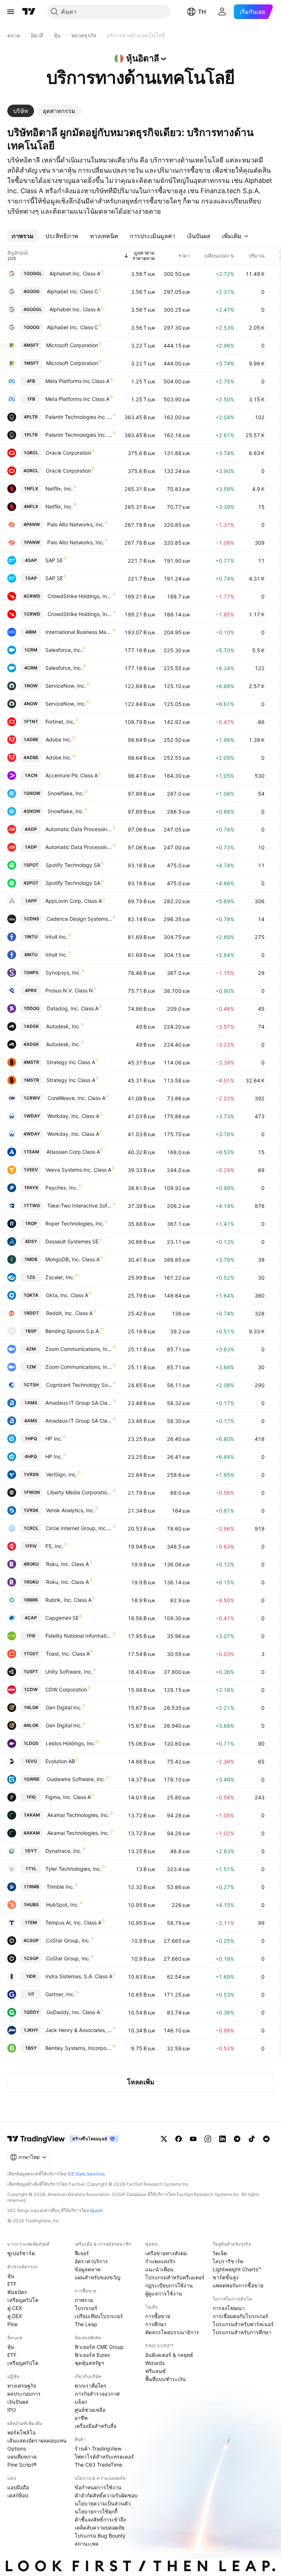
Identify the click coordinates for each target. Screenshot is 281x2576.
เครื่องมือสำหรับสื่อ (95, 2426)
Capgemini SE (62, 1618)
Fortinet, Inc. (60, 722)
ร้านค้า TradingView (98, 2449)
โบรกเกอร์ (86, 2308)
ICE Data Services (86, 2174)
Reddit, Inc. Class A (69, 1313)
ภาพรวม (84, 2300)
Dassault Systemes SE (72, 1241)
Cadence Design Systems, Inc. (79, 919)
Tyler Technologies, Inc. (74, 1869)
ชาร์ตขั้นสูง (226, 2277)
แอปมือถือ (18, 2487)
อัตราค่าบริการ (91, 2261)
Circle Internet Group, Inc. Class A (79, 1528)
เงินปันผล (18, 2402)
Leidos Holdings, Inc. (71, 1743)
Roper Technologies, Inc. (75, 1223)
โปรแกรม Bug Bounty (100, 2536)
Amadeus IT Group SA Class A (79, 1403)
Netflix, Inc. (59, 489)
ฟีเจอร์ (82, 2253)
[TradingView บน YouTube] (193, 2139)
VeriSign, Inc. (62, 1474)
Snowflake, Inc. (66, 793)
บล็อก (81, 2402)
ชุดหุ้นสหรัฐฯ (89, 2363)
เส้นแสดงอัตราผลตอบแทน (37, 2440)
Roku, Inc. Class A (68, 1564)
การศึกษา (156, 2324)
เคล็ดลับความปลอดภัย (100, 2528)
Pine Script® (22, 2465)
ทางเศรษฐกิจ (22, 2386)
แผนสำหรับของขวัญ (98, 2277)
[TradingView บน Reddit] (266, 2139)
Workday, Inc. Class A (73, 1116)
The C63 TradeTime (98, 2465)
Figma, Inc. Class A (68, 1797)
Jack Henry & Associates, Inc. (79, 2030)
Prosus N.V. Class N (69, 990)
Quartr (96, 2210)
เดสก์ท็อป (18, 2495)
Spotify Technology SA (73, 865)
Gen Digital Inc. (64, 1707)
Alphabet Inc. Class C (72, 291)
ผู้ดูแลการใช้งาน (164, 2293)
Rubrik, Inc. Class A (68, 1600)
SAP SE (54, 560)
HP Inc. (54, 1439)
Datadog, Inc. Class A (73, 1008)
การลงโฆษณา (229, 2308)
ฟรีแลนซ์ (156, 2371)
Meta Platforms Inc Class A (77, 381)
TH (202, 12)
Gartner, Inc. (60, 1994)
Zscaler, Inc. (60, 1277)
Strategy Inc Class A (71, 1062)
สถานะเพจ (87, 2544)
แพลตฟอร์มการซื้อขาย (238, 2285)
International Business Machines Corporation (79, 632)
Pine (12, 2324)
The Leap (86, 2324)
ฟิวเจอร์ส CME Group (99, 2347)
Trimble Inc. (60, 1887)
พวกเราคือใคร (91, 2386)
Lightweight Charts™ (237, 2269)
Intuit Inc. (57, 937)
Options (17, 2449)
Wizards (155, 2363)
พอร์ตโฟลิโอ (21, 2432)
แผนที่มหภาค (22, 2457)
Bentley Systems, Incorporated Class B (79, 2048)
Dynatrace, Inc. (64, 1851)
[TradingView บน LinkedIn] (222, 2139)
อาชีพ (81, 2418)
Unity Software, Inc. (69, 1672)
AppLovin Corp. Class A (74, 901)
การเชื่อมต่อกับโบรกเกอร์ (240, 2316)
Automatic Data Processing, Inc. (79, 829)
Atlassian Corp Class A (73, 1152)
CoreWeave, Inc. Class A (76, 1098)
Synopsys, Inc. (63, 972)
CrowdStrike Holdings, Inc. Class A (80, 596)
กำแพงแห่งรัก (160, 2261)
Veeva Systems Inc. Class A (78, 1170)
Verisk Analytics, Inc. (70, 1510)
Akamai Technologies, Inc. (78, 1815)
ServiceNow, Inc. (66, 686)
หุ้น (11, 2276)
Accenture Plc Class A (72, 775)
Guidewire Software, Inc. (76, 1779)
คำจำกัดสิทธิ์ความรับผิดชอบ (106, 2495)
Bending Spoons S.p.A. (73, 1331)
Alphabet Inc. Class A (75, 273)
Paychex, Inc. (62, 1188)
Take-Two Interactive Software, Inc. (80, 1206)
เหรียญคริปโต (23, 2300)
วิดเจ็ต (220, 2253)
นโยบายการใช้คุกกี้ (96, 2511)
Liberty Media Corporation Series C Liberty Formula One (80, 1492)
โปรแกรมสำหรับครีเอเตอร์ (175, 2277)
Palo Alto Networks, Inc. (76, 524)
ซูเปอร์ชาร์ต (21, 2253)
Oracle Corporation (68, 453)
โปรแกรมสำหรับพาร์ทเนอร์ (243, 2324)
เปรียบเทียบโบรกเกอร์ (99, 2316)
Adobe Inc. (59, 739)
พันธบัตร (17, 2292)
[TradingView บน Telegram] (237, 2139)
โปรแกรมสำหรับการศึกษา (242, 2332)
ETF (12, 2284)
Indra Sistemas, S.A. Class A (79, 1976)
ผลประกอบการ (24, 2394)
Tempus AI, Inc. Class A (73, 1922)
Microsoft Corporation (72, 345)
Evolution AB (60, 1761)
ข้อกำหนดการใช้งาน (98, 2487)
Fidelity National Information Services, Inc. (79, 1636)
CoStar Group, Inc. (68, 1940)
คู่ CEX (15, 2308)
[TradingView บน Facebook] (179, 2139)
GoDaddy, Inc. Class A (73, 2012)
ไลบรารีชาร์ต (228, 2261)
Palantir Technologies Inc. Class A (79, 417)
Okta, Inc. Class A (67, 1295)
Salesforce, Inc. (64, 650)
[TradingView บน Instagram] (208, 2139)
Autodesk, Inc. (63, 1026)
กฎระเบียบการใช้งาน (169, 2285)
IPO (12, 2410)
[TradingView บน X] (164, 2139)
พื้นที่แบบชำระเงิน (166, 2379)
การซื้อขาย (158, 2316)
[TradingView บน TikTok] (252, 2139)
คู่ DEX (15, 2316)
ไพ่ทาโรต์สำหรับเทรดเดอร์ (104, 2457)
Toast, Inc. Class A (68, 1654)
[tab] (21, 111)
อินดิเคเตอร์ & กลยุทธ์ (169, 2355)
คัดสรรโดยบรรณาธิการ (172, 2332)
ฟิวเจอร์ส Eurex (92, 2355)
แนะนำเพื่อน (159, 2269)
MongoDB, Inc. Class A (72, 1259)
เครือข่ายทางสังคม (166, 2253)
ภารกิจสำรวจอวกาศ (97, 2394)
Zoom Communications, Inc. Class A (79, 1349)
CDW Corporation (66, 1689)
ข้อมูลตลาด (88, 2269)
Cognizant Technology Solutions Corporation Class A (79, 1385)
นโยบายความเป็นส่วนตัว (103, 2503)
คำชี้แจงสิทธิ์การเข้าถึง (100, 2519)
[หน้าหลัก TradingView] (29, 12)
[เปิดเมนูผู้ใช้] (11, 12)
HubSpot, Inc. (63, 1905)
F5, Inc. (54, 1546)
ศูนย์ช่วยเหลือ (90, 2410)
